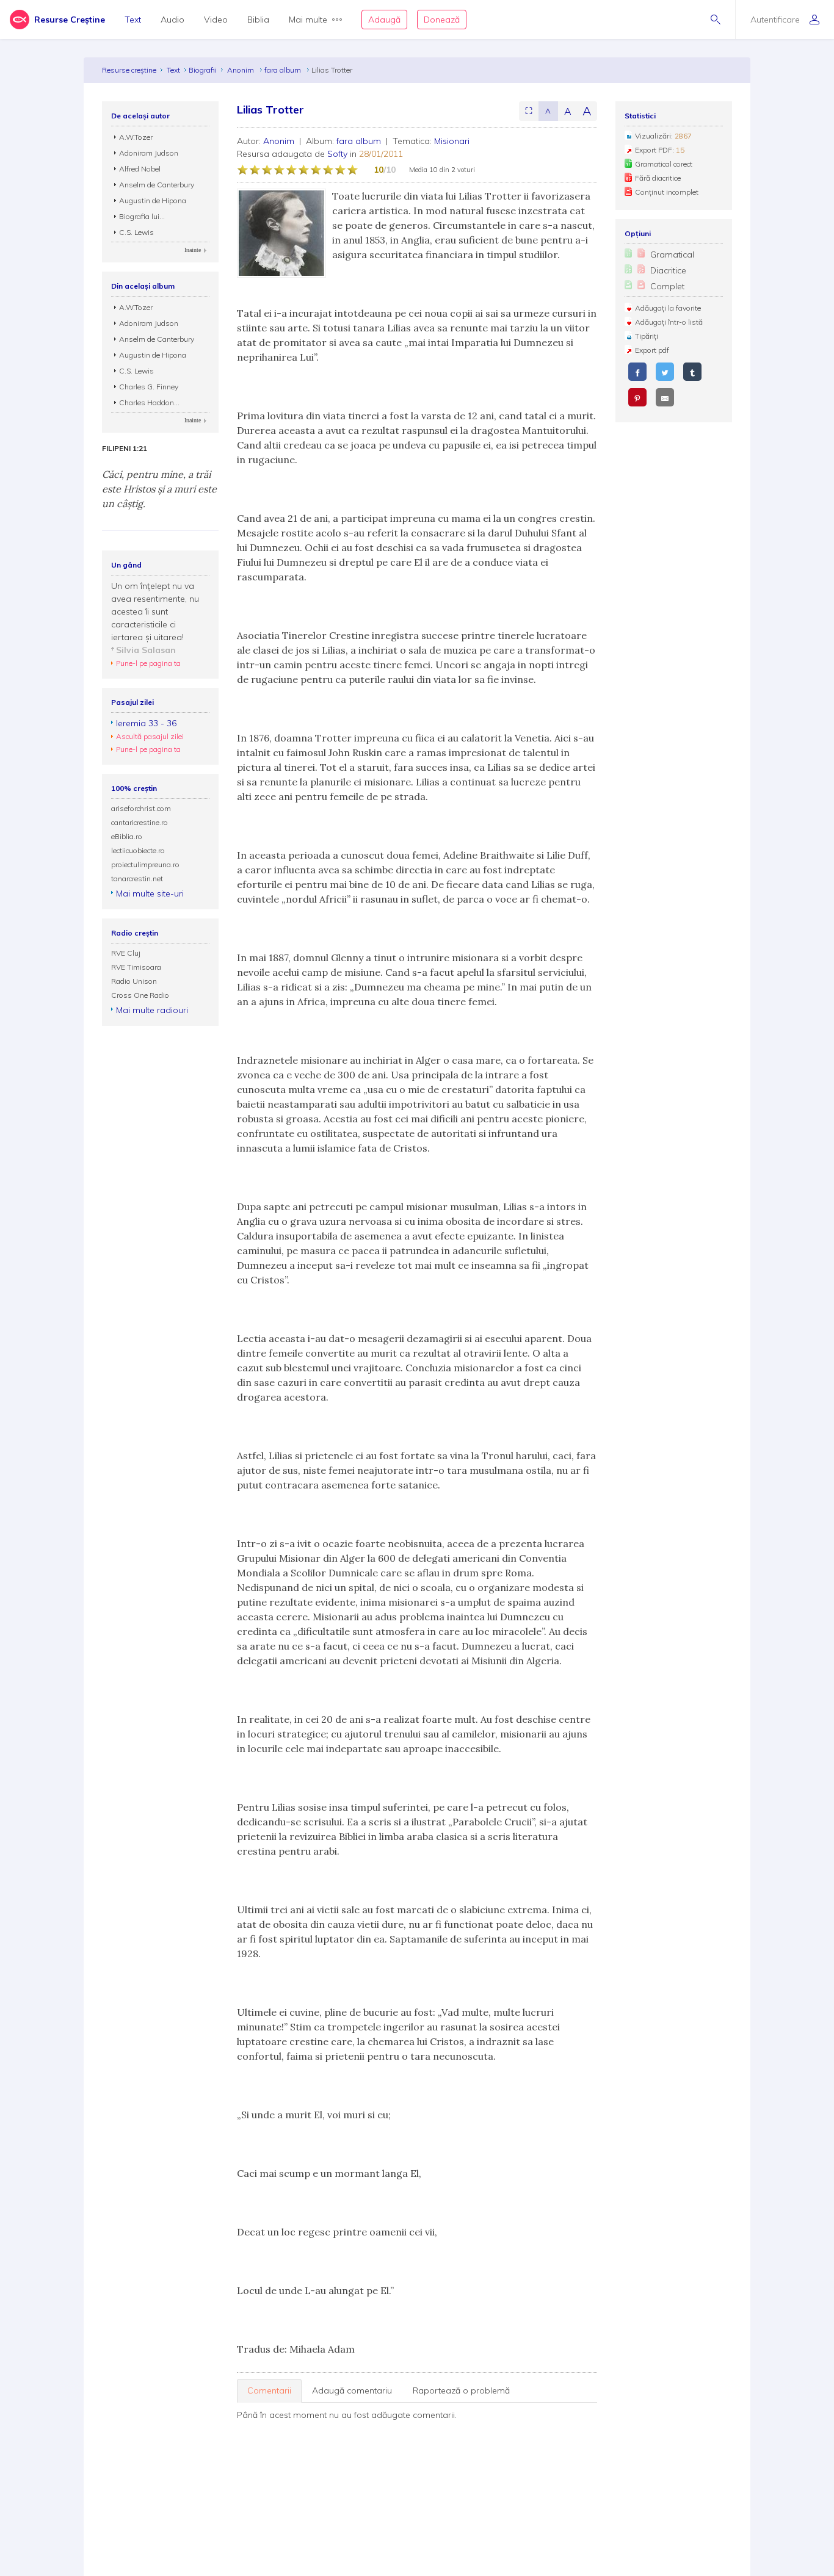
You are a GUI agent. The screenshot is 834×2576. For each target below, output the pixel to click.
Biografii (203, 70)
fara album (284, 70)
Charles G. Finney (149, 387)
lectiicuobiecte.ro (138, 850)
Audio (172, 20)
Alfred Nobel (140, 169)
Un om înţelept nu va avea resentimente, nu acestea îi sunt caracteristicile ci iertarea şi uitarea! (155, 612)
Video (216, 20)
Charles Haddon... (149, 402)
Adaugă (384, 20)
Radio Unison (134, 981)
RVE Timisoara (136, 967)
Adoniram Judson (149, 153)
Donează (442, 20)
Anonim (241, 70)
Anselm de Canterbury (157, 185)
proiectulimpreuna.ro (145, 864)
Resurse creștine (129, 70)
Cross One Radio (140, 995)
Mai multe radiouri (152, 1010)
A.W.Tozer (136, 137)
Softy (337, 154)
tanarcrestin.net (137, 879)
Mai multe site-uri (150, 893)
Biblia (258, 20)
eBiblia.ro (127, 836)
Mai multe (308, 20)
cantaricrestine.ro (140, 822)
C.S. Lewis (136, 232)
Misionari (452, 141)
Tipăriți (647, 336)
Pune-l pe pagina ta (148, 663)
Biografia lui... (142, 216)
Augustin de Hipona (153, 200)
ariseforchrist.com (141, 808)
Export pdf (652, 350)
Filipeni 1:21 (125, 449)
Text (133, 20)
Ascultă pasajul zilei (150, 736)
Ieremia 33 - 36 (146, 723)
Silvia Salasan (146, 650)
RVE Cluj (126, 953)
